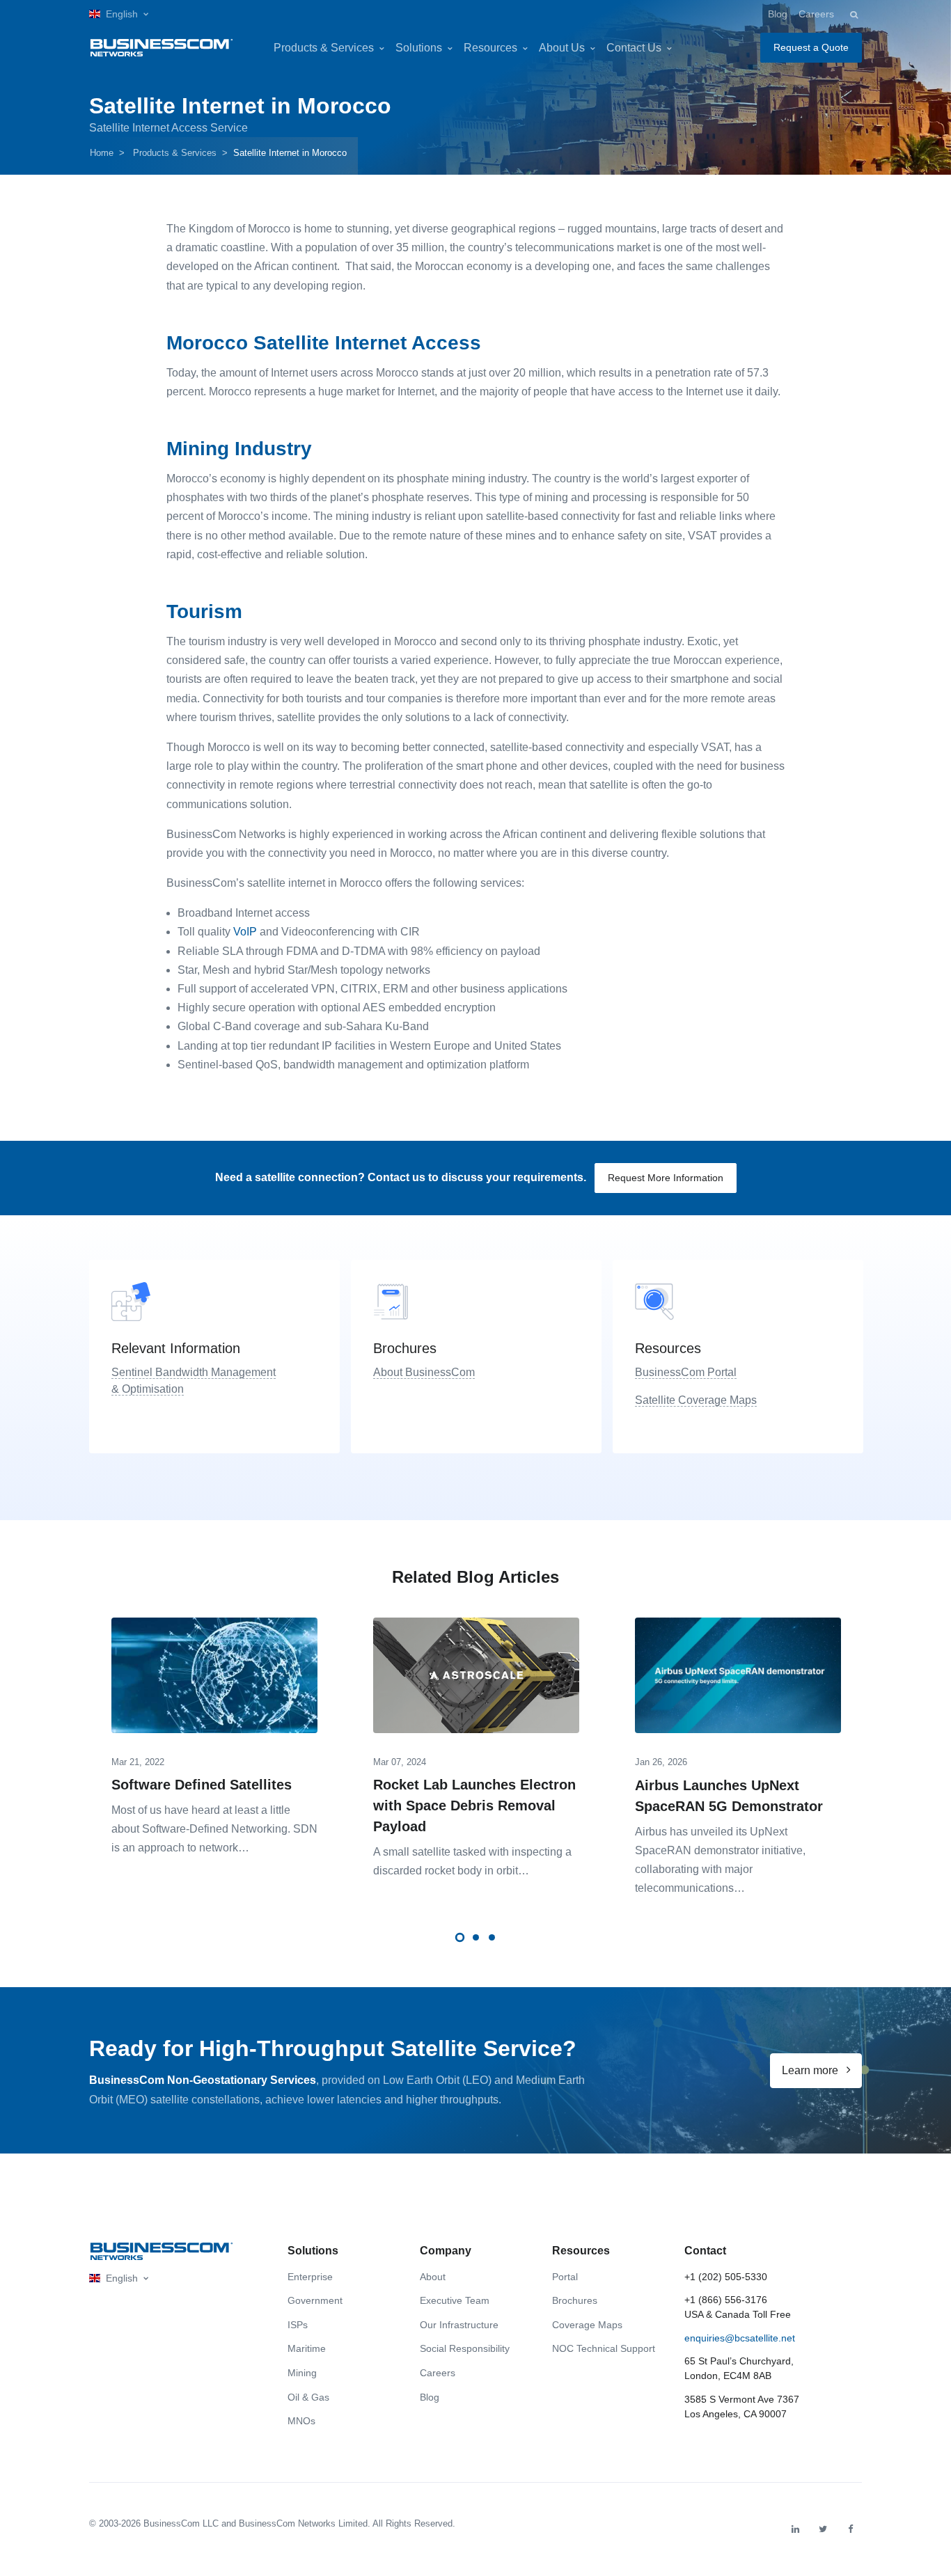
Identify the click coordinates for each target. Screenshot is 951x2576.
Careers (816, 14)
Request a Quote (811, 47)
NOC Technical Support (604, 2348)
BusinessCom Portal (686, 1372)
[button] (119, 14)
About (433, 2277)
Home (102, 153)
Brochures (575, 2300)
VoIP (245, 932)
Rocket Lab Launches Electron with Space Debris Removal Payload (474, 1805)
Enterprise (310, 2277)
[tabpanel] (214, 1732)
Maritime (307, 2348)
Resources (490, 48)
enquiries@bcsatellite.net (740, 2338)
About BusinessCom (424, 1372)
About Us (562, 48)
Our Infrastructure (459, 2325)
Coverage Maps (587, 2325)
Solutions (419, 48)
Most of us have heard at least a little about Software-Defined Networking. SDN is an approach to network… (214, 1829)
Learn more (811, 2070)
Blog (778, 14)
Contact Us (634, 48)
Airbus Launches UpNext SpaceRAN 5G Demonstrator (729, 1796)
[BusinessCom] (162, 48)
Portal (565, 2277)
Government (315, 2300)
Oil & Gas (308, 2397)
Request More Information (666, 1178)
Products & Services (324, 48)
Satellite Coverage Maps (696, 1400)
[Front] (162, 2251)
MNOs (301, 2421)
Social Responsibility (465, 2348)
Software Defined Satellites (202, 1785)
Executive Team (455, 2300)
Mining (302, 2373)
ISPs (298, 2325)
